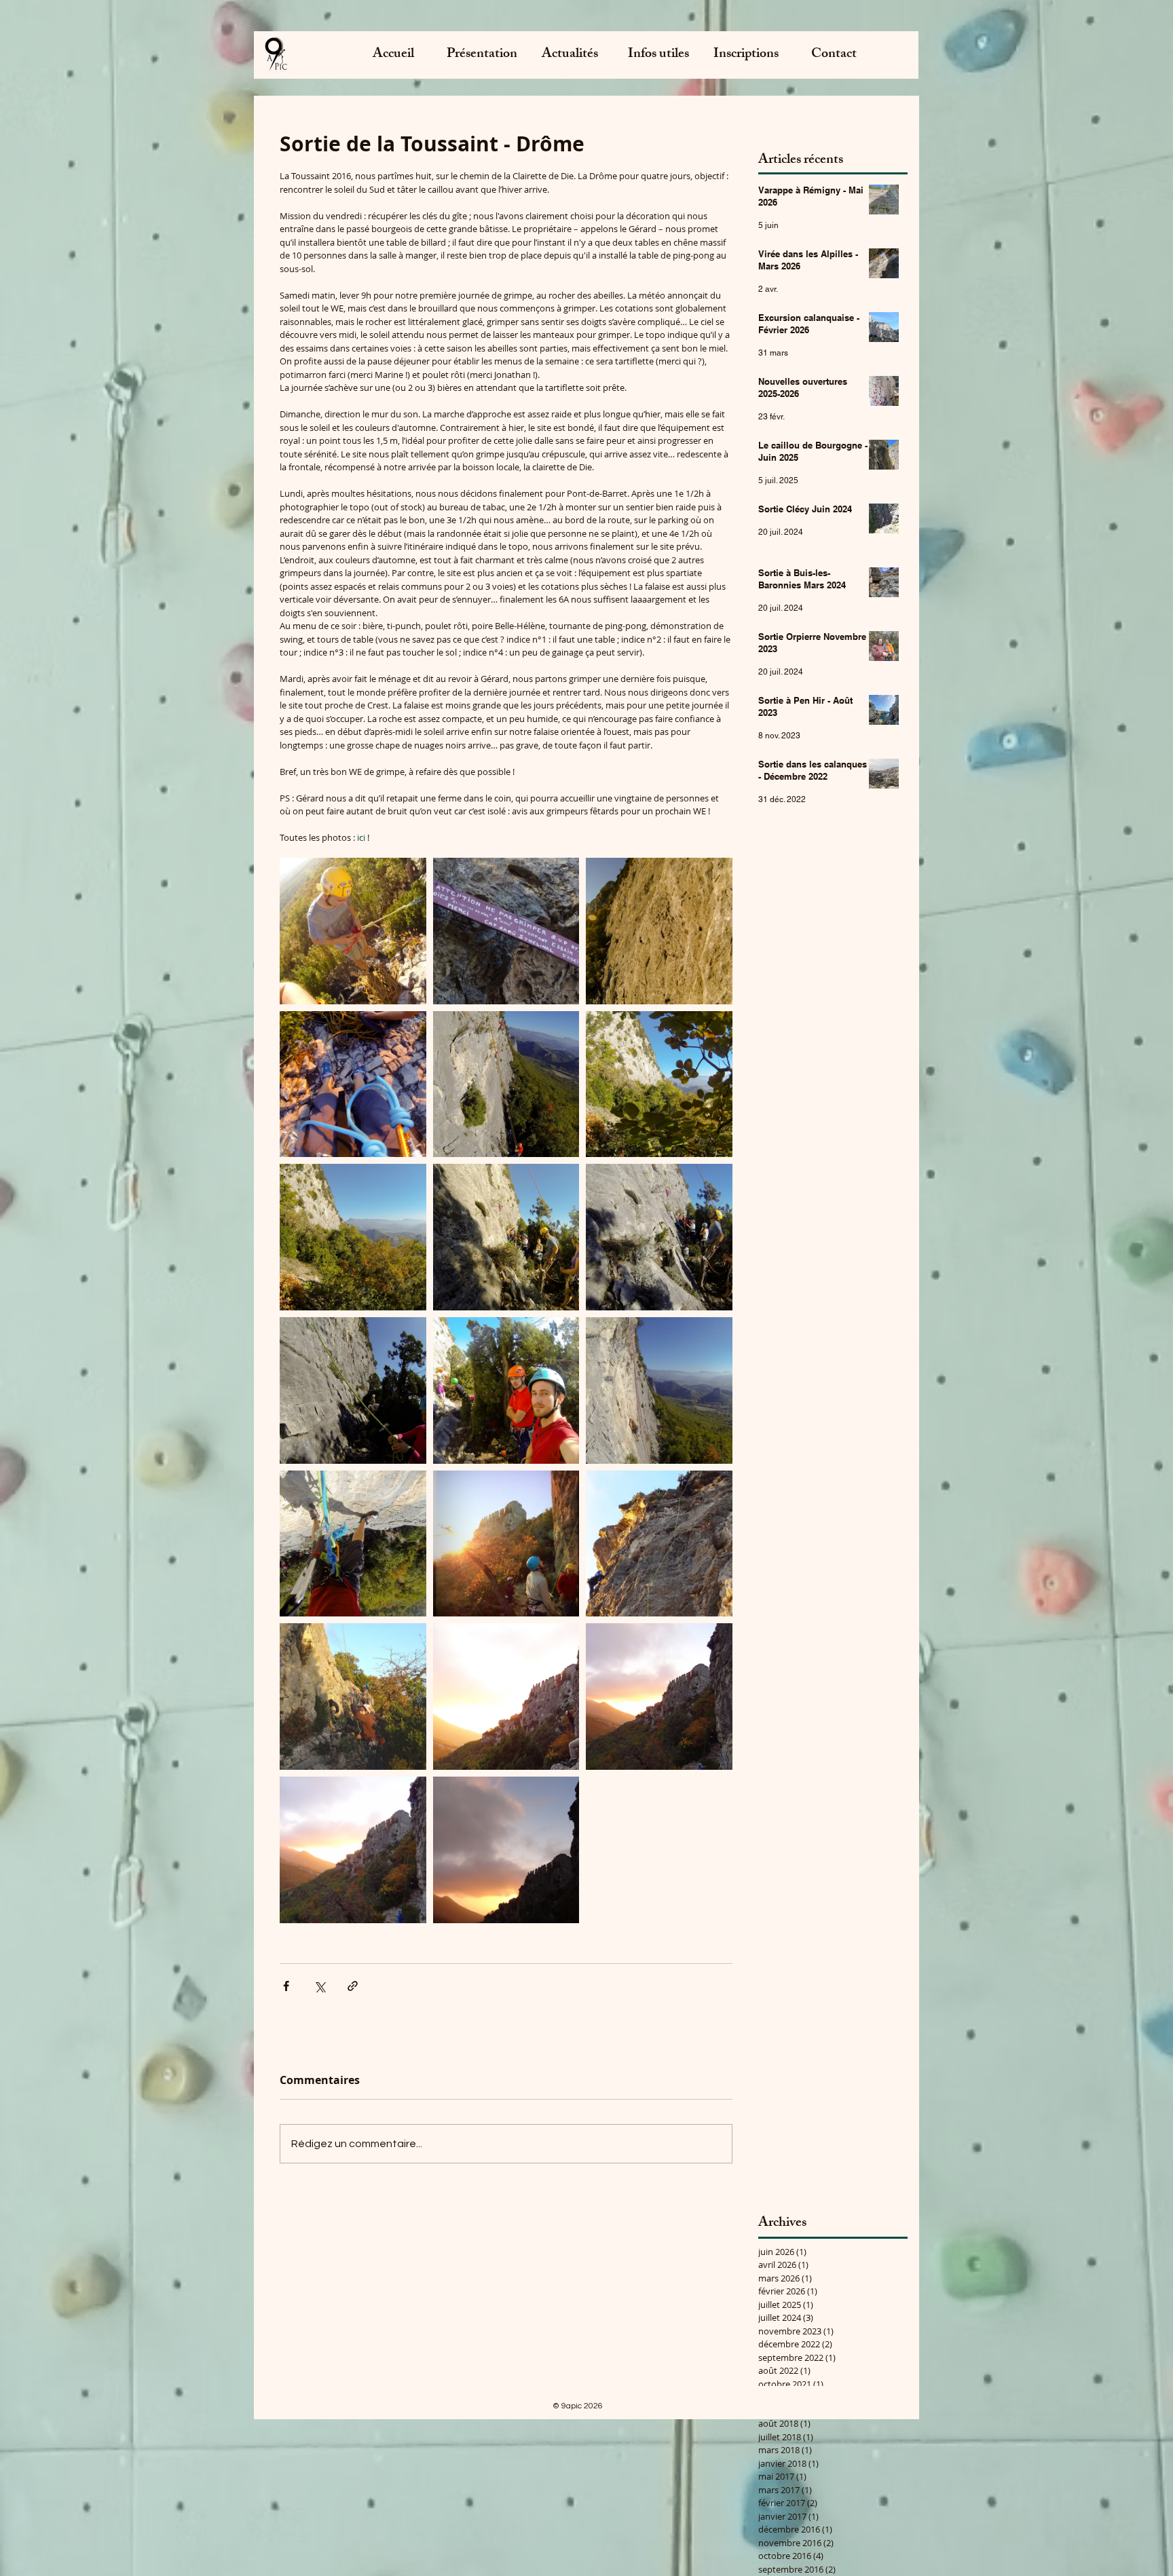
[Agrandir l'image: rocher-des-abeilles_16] (353, 1697)
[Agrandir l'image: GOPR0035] (353, 1390)
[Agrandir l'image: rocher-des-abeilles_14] (659, 1697)
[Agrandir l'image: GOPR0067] (353, 931)
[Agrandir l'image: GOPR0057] (353, 1237)
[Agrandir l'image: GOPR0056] (659, 1237)
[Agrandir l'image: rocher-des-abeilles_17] (506, 931)
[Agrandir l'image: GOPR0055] (506, 1237)
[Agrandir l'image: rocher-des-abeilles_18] (659, 1544)
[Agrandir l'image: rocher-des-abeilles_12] (506, 1850)
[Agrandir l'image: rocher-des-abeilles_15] (506, 1697)
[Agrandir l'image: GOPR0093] (353, 1084)
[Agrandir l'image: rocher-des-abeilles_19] (506, 1544)
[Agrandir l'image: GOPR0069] (659, 931)
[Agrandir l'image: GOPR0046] (659, 1390)
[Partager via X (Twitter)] (319, 1986)
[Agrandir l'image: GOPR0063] (506, 1084)
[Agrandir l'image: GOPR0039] (353, 1544)
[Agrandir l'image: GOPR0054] (506, 1390)
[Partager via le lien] (353, 1986)
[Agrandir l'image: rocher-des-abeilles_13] (353, 1850)
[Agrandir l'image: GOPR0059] (659, 1084)
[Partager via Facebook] (286, 1986)
